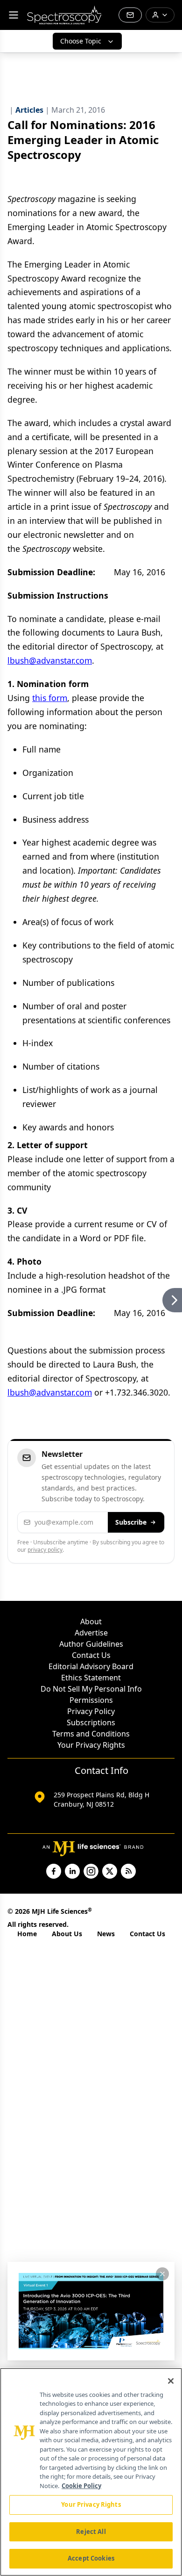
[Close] (171, 2381)
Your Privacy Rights (91, 1745)
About (91, 1621)
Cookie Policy (81, 2486)
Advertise (91, 1633)
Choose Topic (81, 41)
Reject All (91, 2532)
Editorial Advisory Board (91, 1666)
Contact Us (91, 1655)
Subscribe (131, 1522)
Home (27, 1934)
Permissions (91, 1700)
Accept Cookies (91, 2558)
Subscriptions (91, 1722)
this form (50, 698)
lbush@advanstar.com (50, 660)
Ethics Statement (91, 1678)
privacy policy (45, 1550)
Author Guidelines (91, 1644)
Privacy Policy (91, 1711)
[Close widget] (162, 2274)
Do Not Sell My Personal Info (91, 1689)
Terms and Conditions (91, 1734)
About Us (67, 1934)
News (106, 1934)
